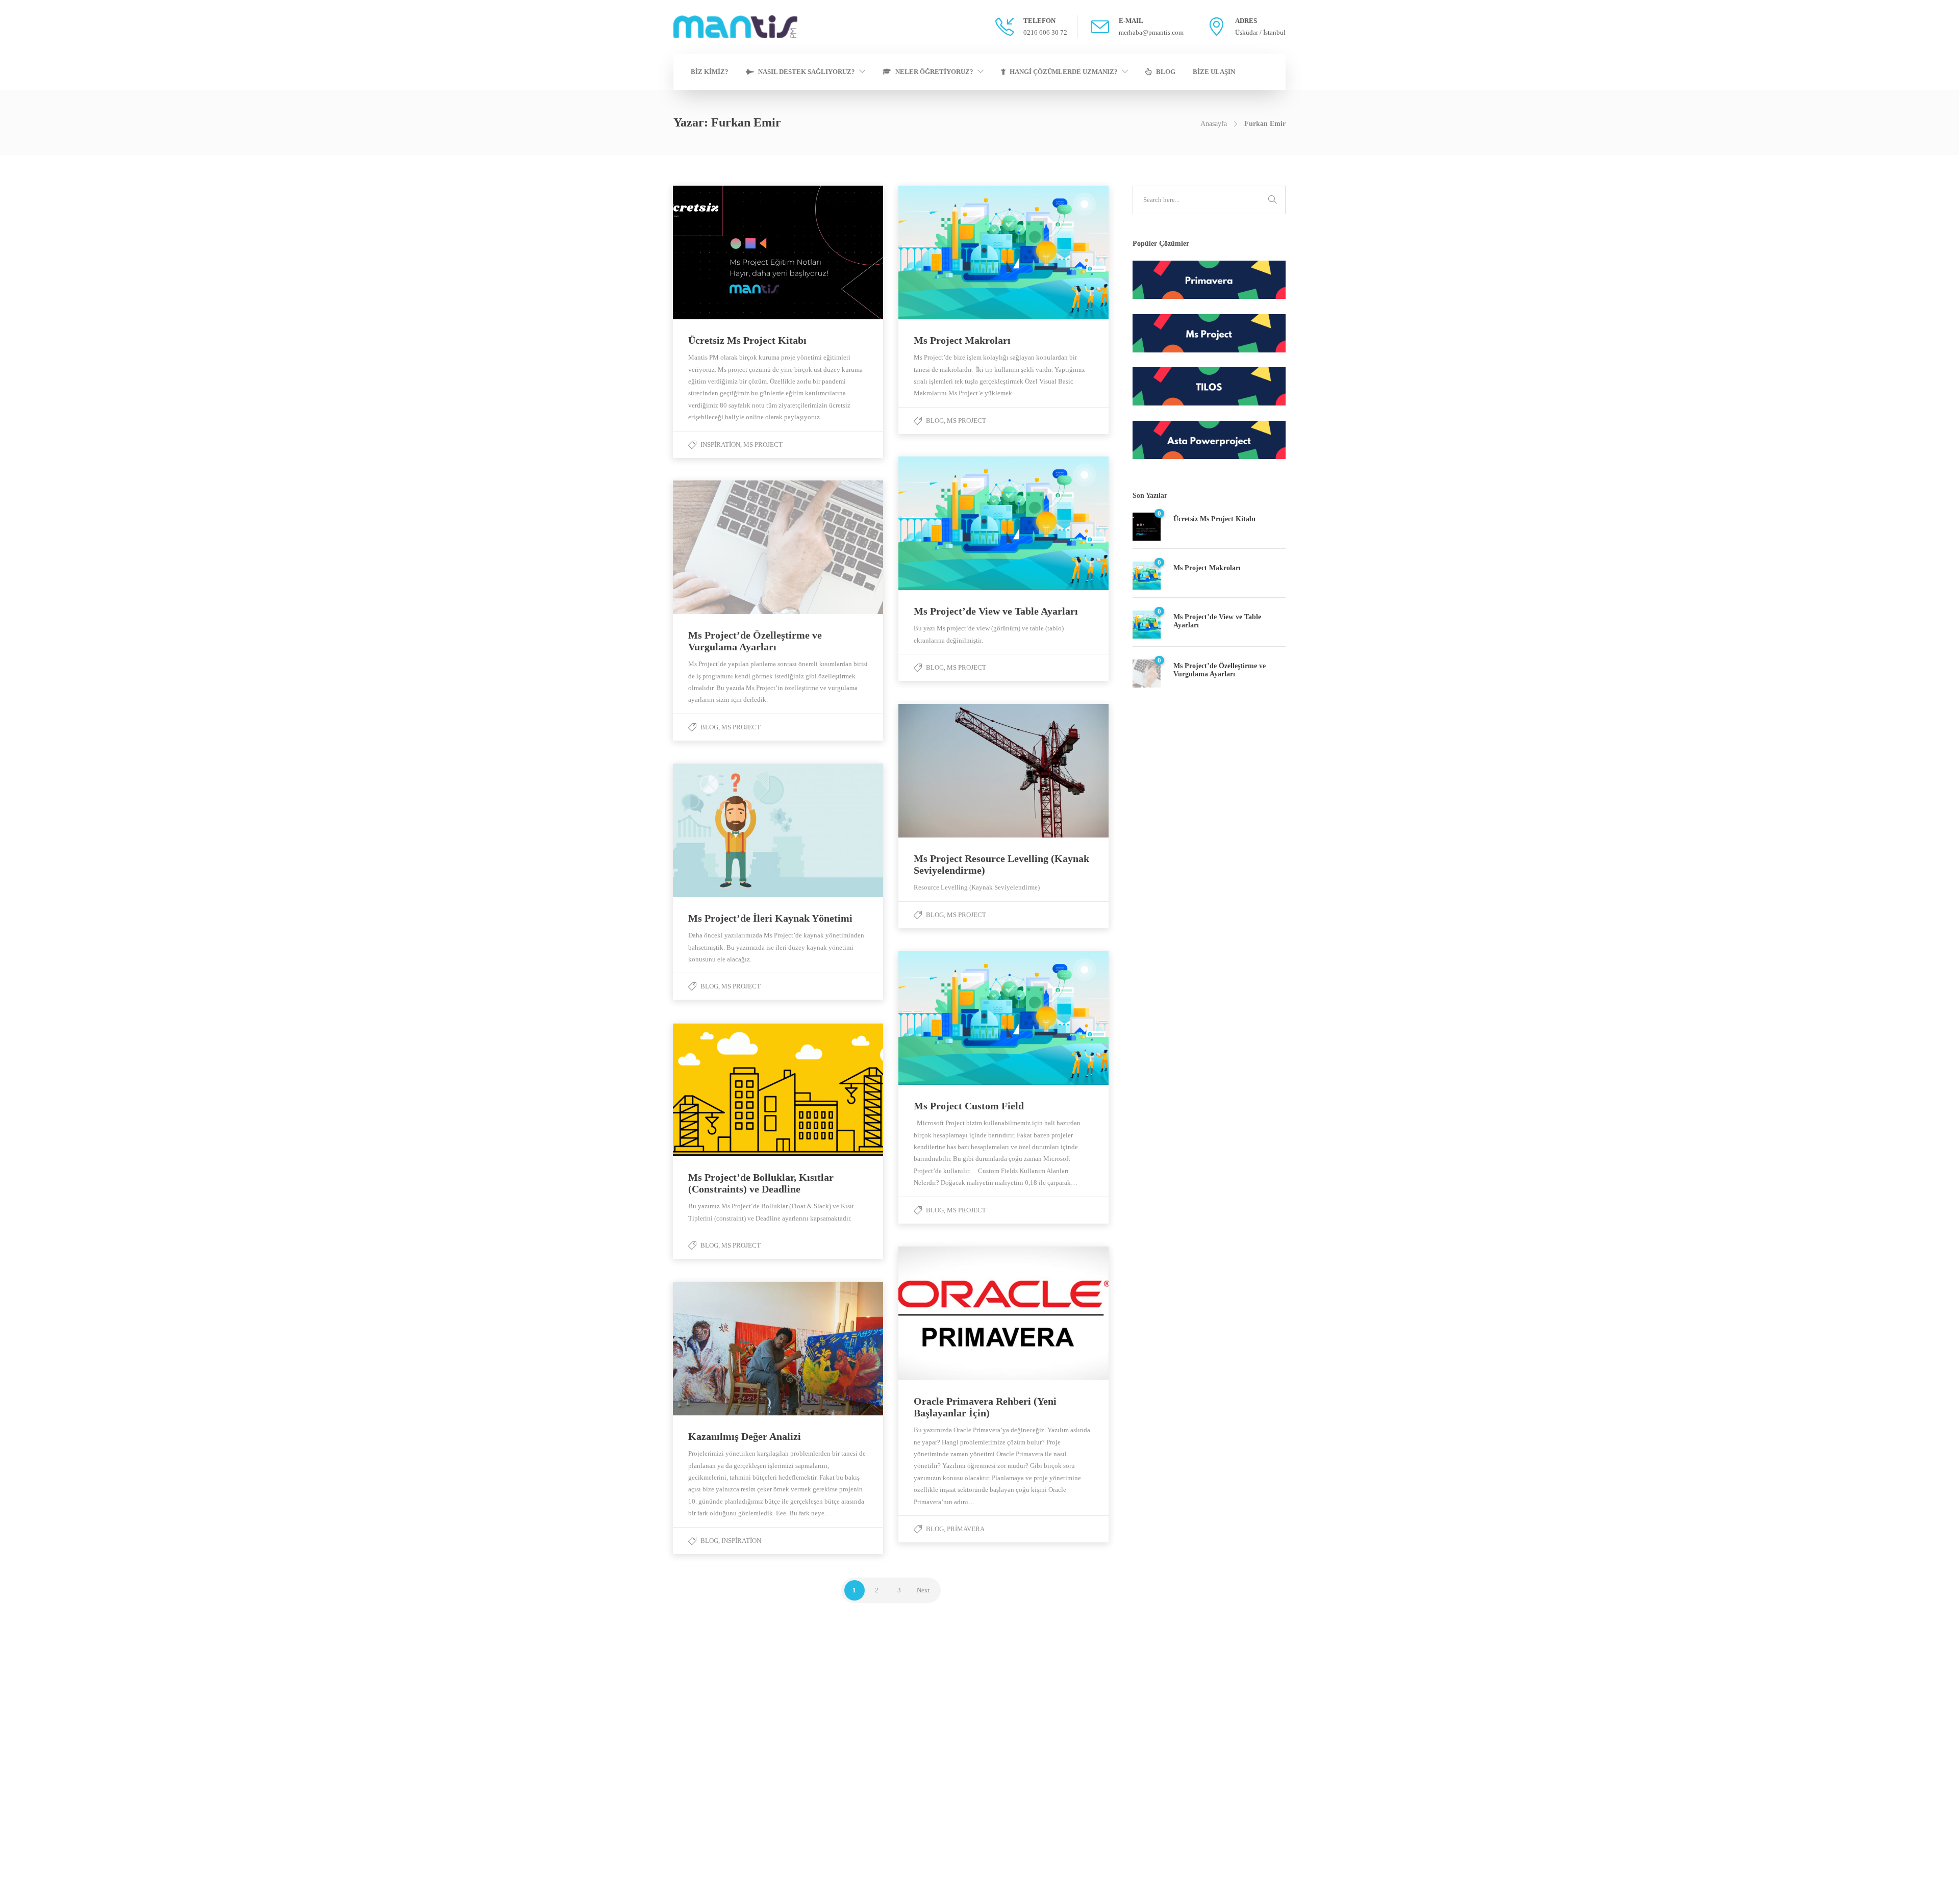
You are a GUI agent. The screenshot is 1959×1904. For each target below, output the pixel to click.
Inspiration (720, 445)
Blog (1166, 72)
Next (923, 1590)
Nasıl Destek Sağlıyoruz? (807, 72)
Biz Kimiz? (710, 72)
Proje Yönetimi (1299, 1734)
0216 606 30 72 (140, 1733)
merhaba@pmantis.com (151, 1752)
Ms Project (763, 445)
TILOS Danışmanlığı (1307, 1792)
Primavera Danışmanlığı (1312, 1753)
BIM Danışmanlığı (1304, 1773)
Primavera (966, 1529)
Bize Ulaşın (1214, 72)
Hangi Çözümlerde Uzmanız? (1064, 72)
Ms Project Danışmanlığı (1313, 1811)
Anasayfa (1214, 124)
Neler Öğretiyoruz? (934, 72)
